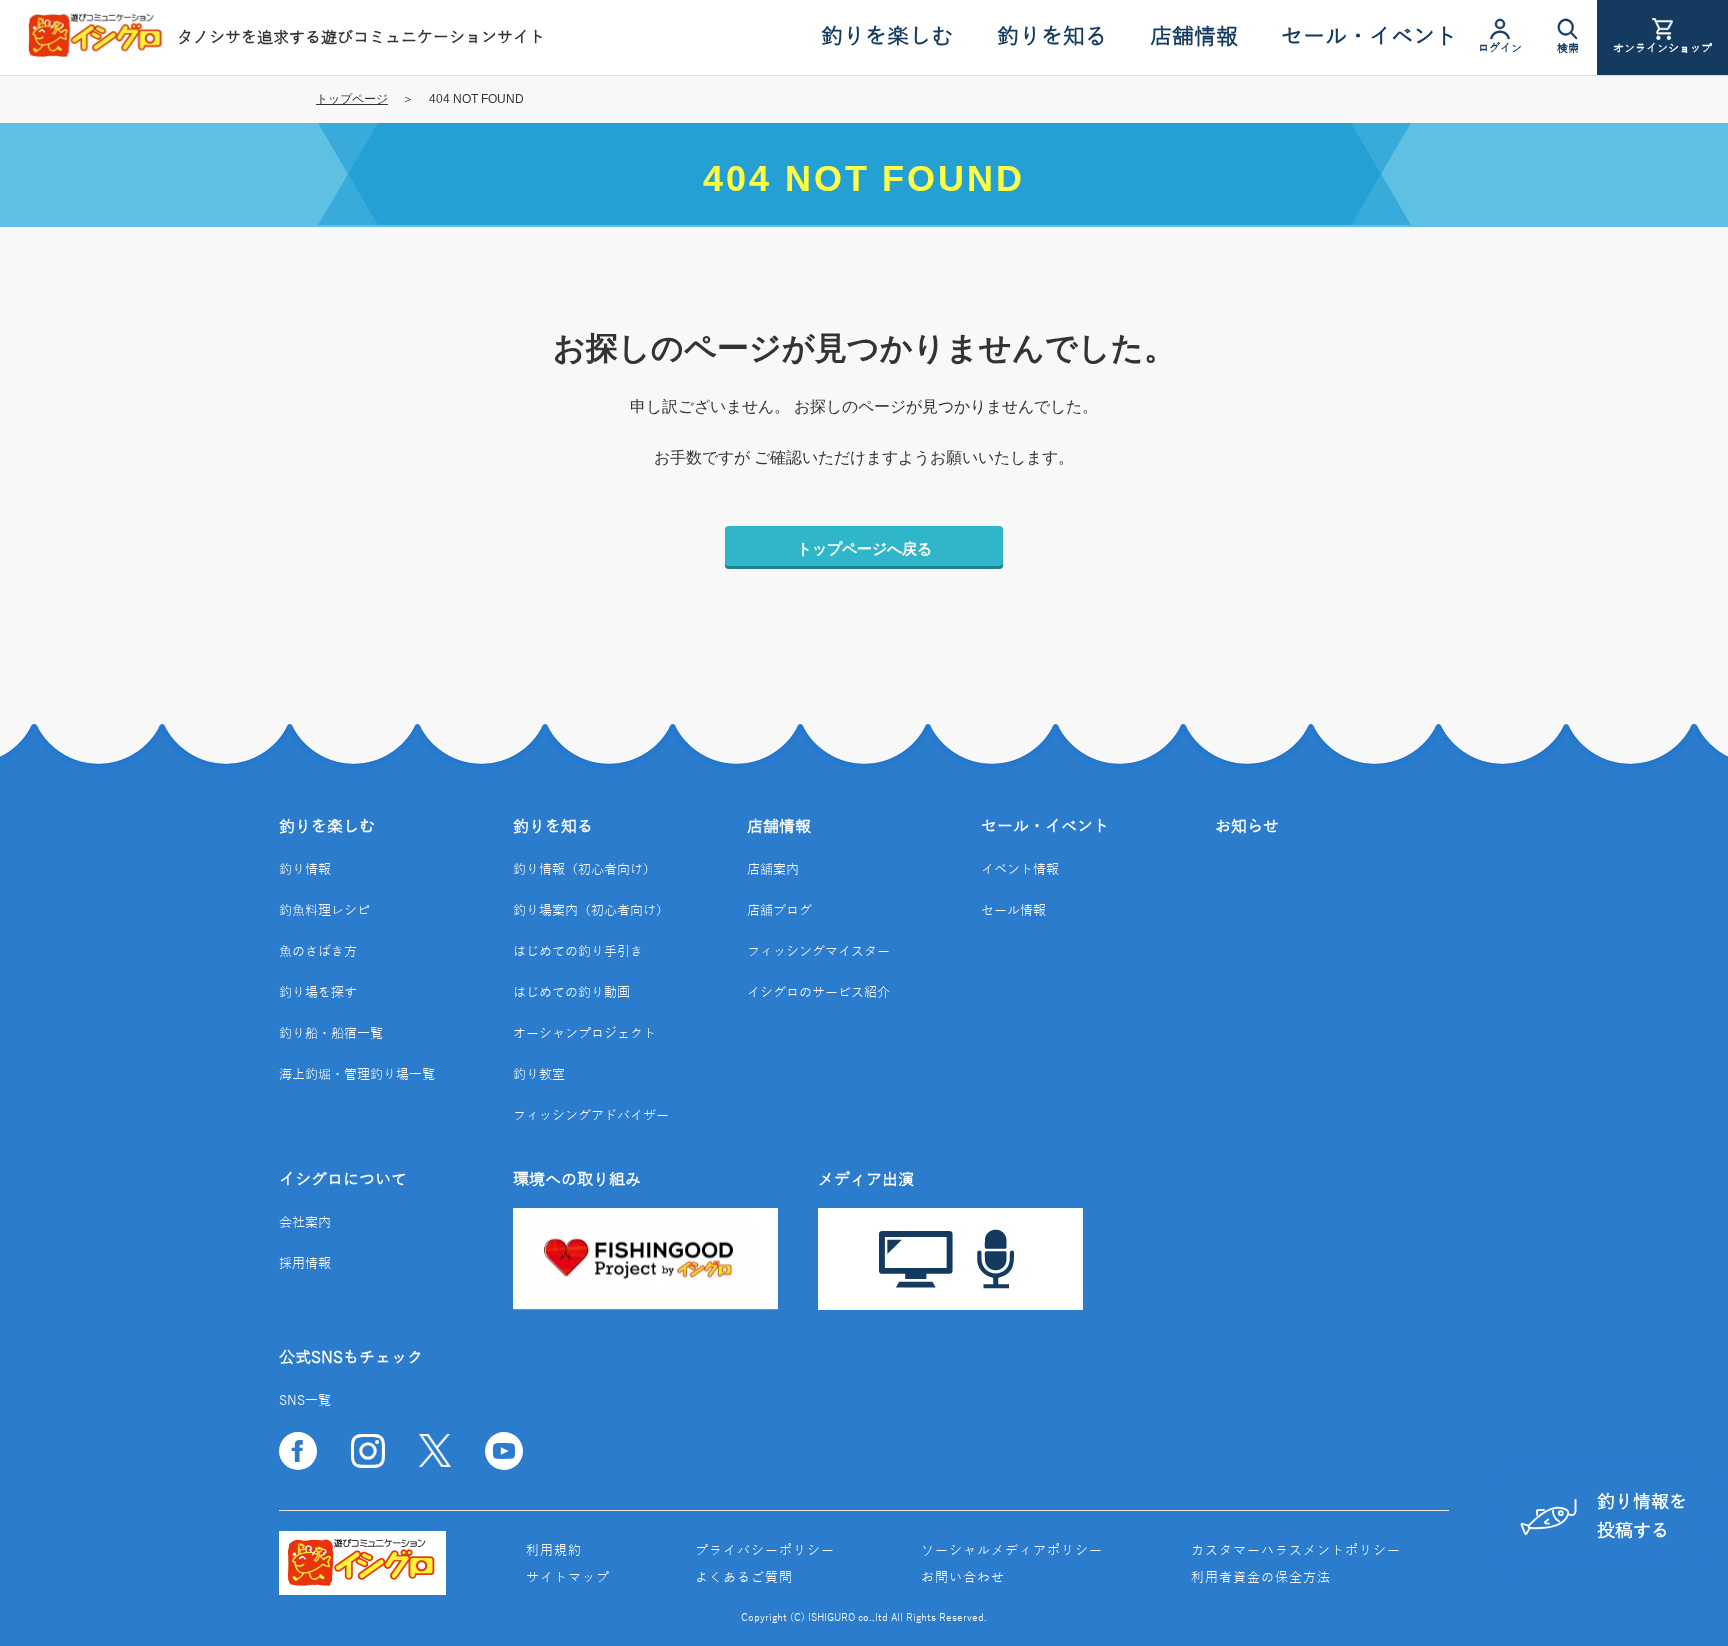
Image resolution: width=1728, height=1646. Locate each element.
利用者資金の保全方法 (1261, 1578)
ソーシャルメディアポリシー (1012, 1551)
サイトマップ (568, 1578)
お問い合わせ (963, 1578)
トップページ (352, 99)
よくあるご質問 (744, 1578)
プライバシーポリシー (765, 1551)
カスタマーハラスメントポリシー (1296, 1551)
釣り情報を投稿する (1642, 1516)
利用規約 (554, 1551)
